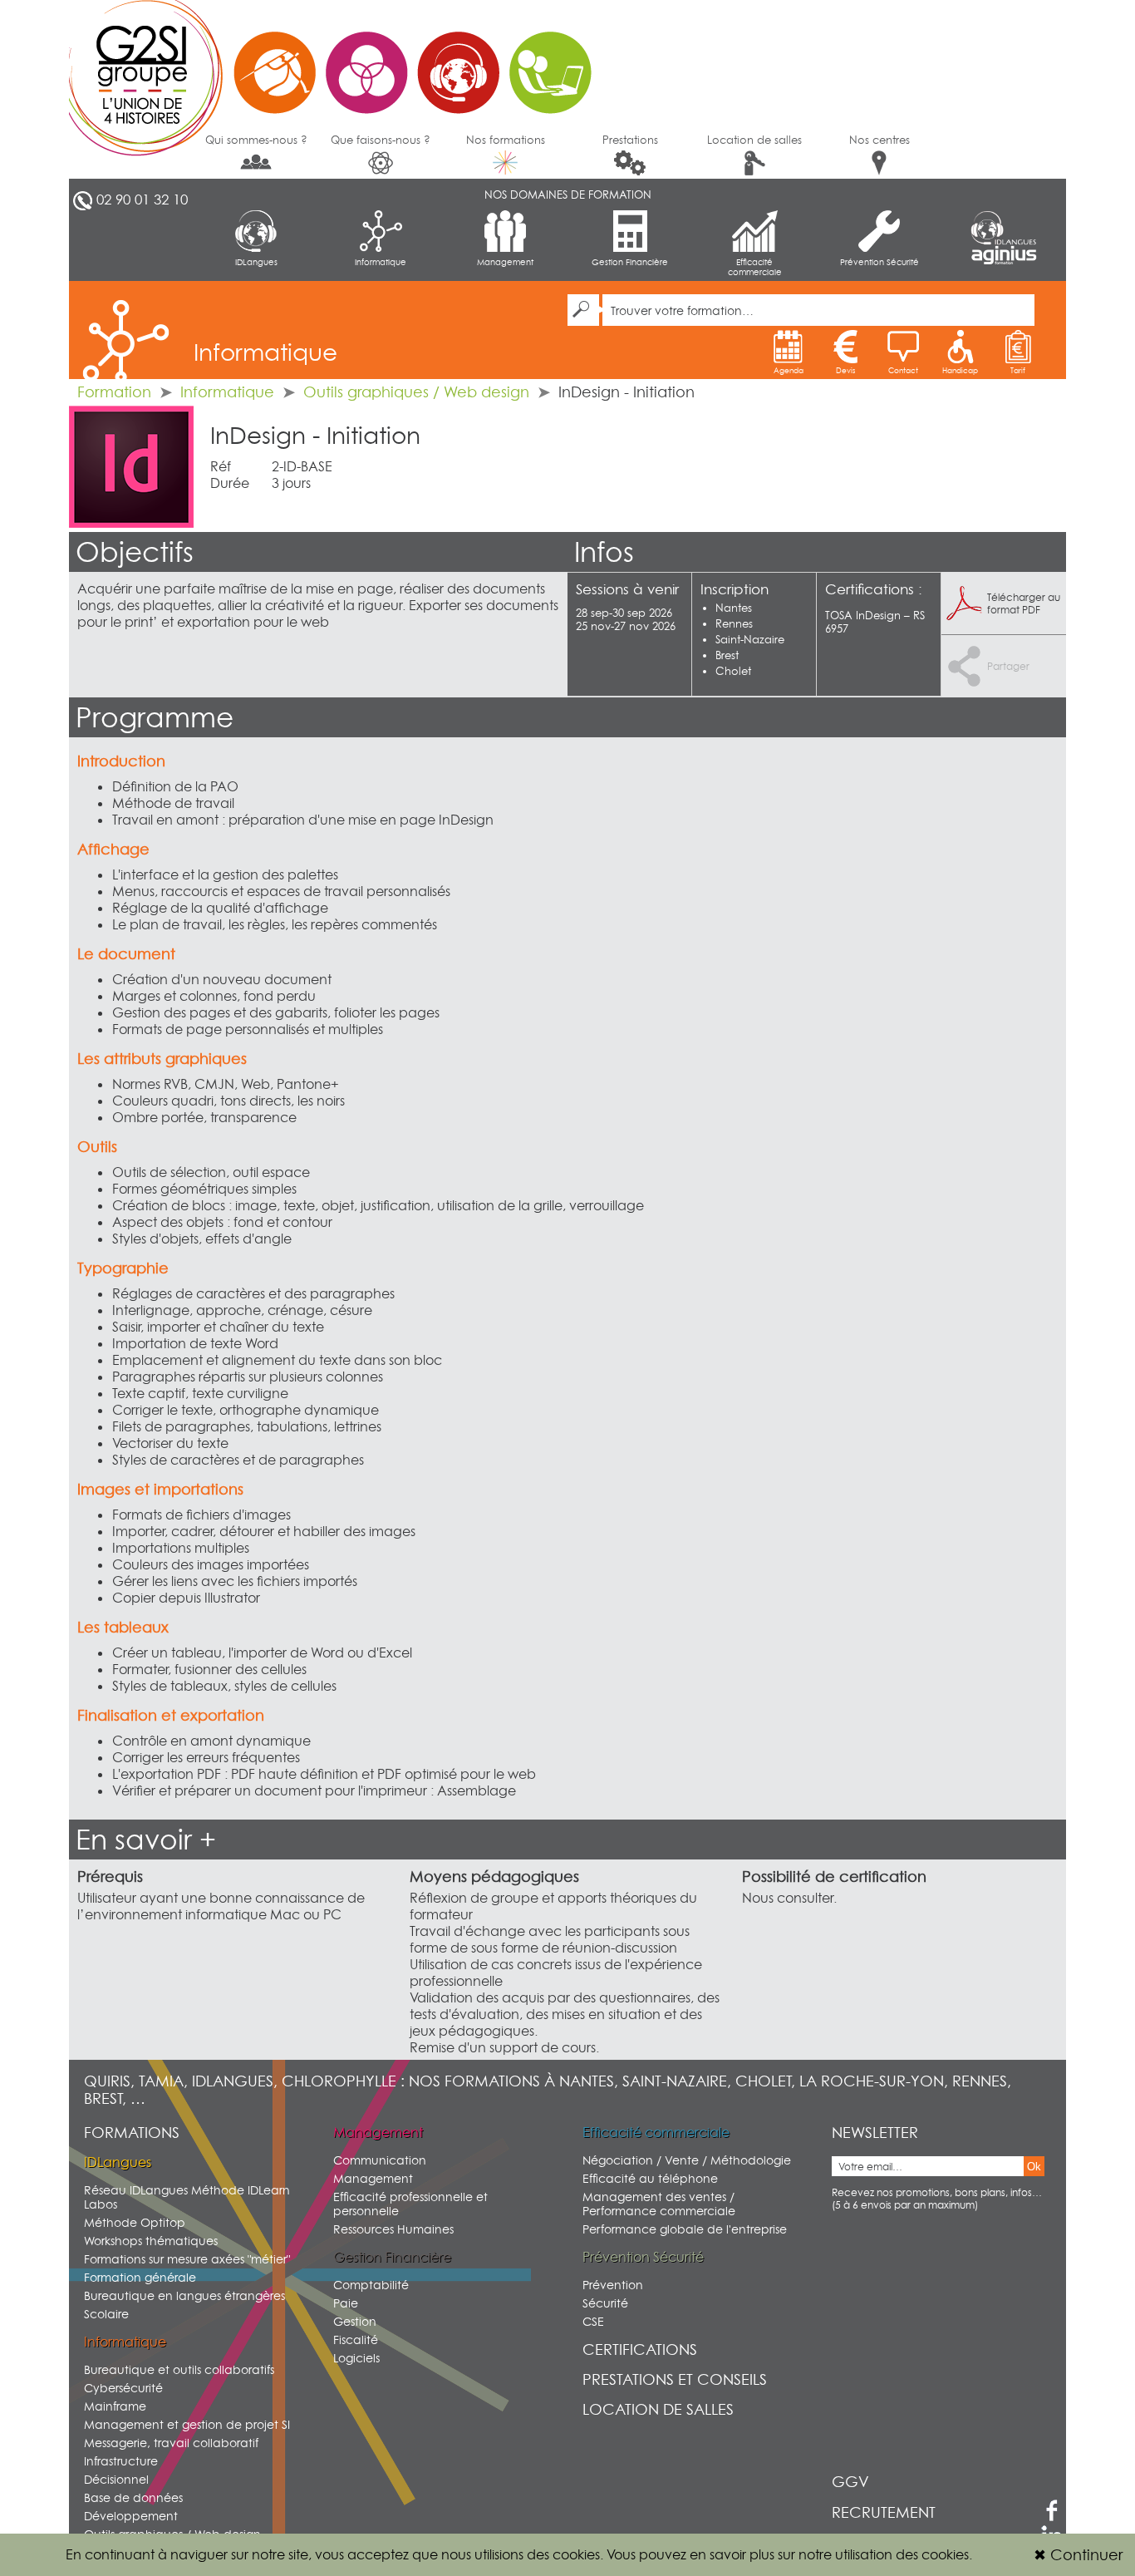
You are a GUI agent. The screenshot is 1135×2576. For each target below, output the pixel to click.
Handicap (960, 370)
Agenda (789, 370)
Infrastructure (121, 2461)
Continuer (1078, 2555)
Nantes (734, 608)
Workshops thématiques (151, 2241)
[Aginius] (1004, 256)
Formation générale (140, 2277)
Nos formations (506, 140)
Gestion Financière (630, 262)
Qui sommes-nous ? (256, 140)
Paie (346, 2303)
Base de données (133, 2497)
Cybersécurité (123, 2388)
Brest (727, 655)
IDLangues (256, 262)
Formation (114, 392)
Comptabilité (371, 2285)
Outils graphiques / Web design (416, 392)
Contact (903, 370)
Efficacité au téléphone (650, 2178)
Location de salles (754, 140)
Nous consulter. (789, 1898)
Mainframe (115, 2406)
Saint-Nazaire (750, 639)
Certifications (640, 2349)
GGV (850, 2482)
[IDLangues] (1004, 228)
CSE (593, 2321)
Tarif (1018, 370)
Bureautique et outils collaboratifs (179, 2369)
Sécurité (605, 2303)
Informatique (381, 262)
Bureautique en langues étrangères (184, 2295)
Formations (132, 2133)
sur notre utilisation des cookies (873, 2554)
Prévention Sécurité (880, 262)
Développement (131, 2516)
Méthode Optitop (135, 2222)
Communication (380, 2160)
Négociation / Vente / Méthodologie (687, 2160)
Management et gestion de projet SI (187, 2424)
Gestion (355, 2321)
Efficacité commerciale (755, 267)
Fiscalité (356, 2340)
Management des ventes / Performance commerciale (659, 2204)
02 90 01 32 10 (142, 199)
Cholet (733, 671)
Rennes (734, 623)
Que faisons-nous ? (381, 140)
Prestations (630, 140)
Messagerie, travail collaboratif (171, 2443)
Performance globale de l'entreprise (685, 2229)
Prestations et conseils (675, 2379)
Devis (845, 370)
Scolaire (106, 2314)
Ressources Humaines (393, 2229)
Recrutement (884, 2512)
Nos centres (880, 140)
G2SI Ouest (339, 62)
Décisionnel (116, 2479)
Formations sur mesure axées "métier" (187, 2259)
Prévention (613, 2285)
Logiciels (356, 2358)
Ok (1034, 2167)
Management (505, 262)
